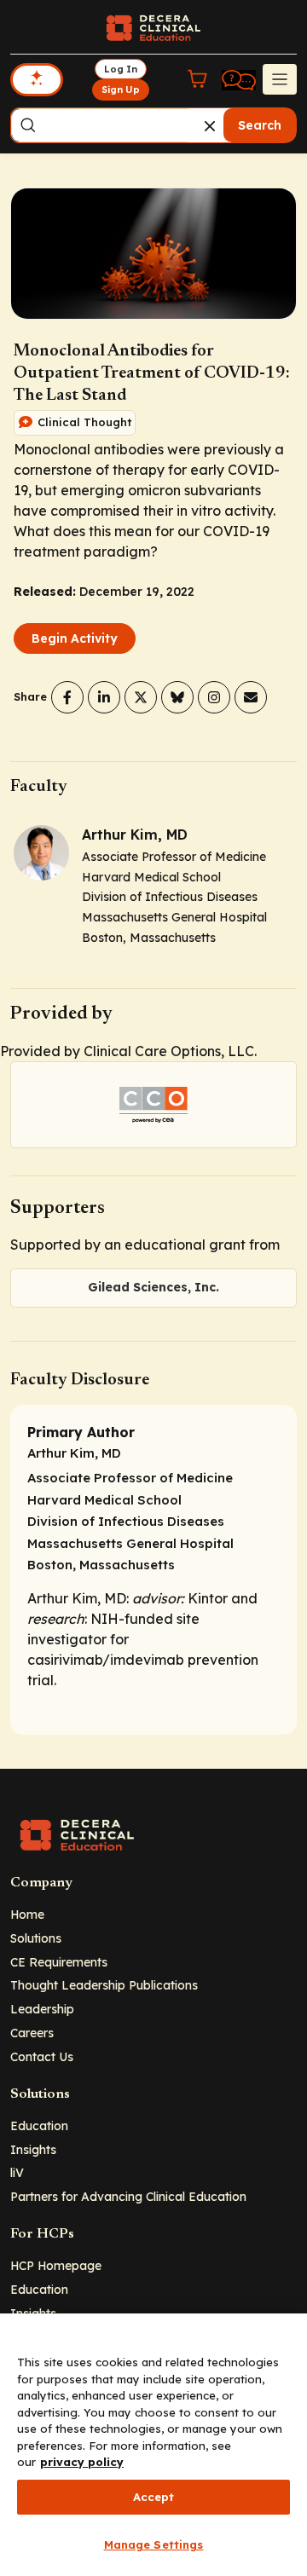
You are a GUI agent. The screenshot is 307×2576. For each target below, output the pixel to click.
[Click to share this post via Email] (251, 697)
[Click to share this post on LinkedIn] (104, 697)
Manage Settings (154, 2544)
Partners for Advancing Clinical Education (128, 2196)
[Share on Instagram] (214, 697)
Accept (154, 2497)
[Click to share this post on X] (141, 697)
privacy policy (82, 2462)
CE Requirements (59, 1962)
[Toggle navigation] (280, 79)
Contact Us (42, 2056)
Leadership (42, 2009)
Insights (33, 2149)
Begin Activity (75, 638)
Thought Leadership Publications (104, 1985)
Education (39, 2125)
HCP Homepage (56, 2265)
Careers (32, 2033)
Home (27, 1914)
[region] (153, 2445)
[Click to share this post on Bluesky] (177, 697)
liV (17, 2172)
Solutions (36, 1938)
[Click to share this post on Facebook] (67, 697)
